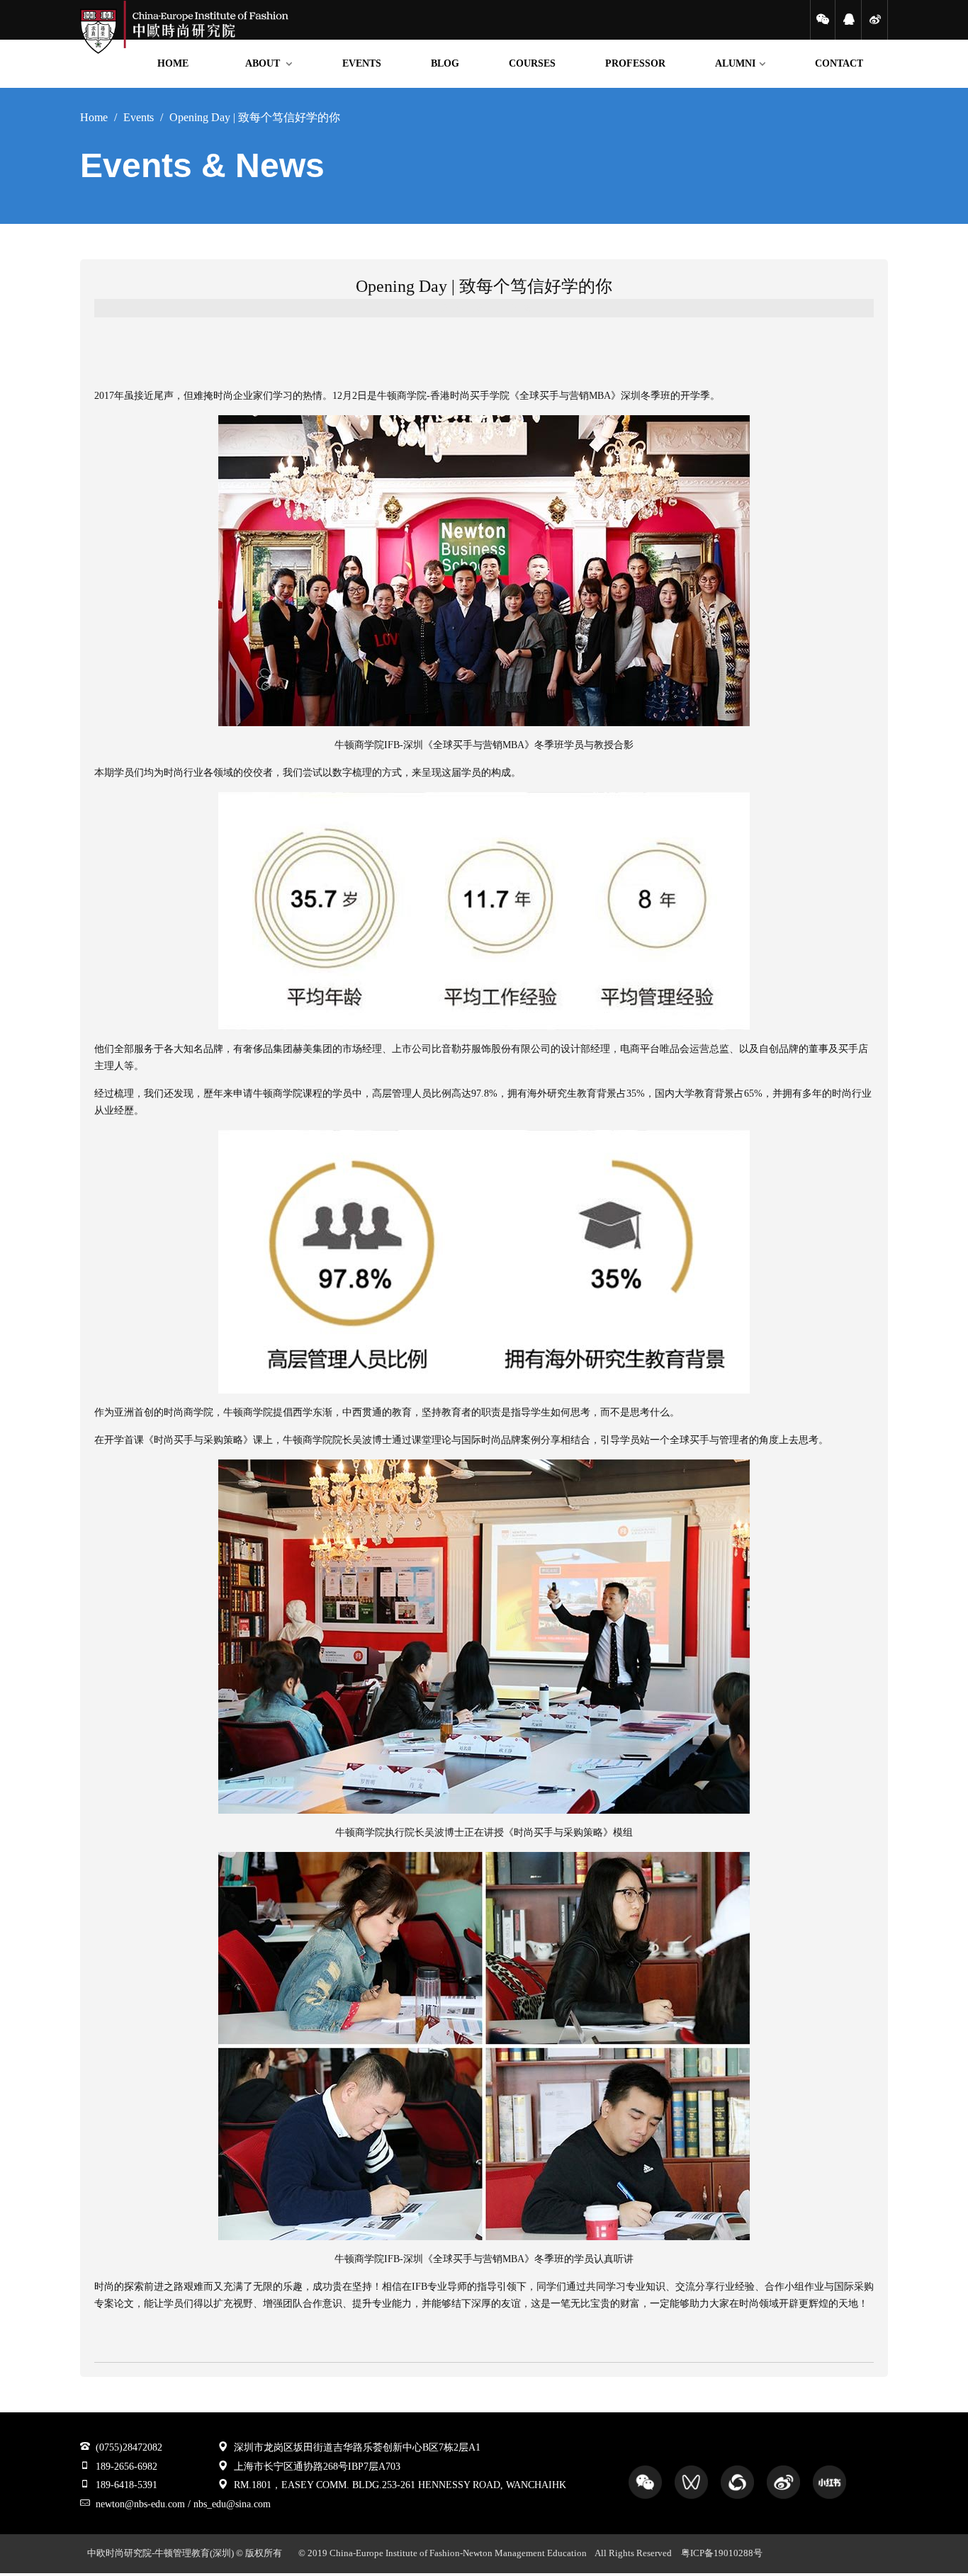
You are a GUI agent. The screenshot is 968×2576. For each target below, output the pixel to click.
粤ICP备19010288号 (722, 2553)
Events (139, 117)
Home (94, 117)
